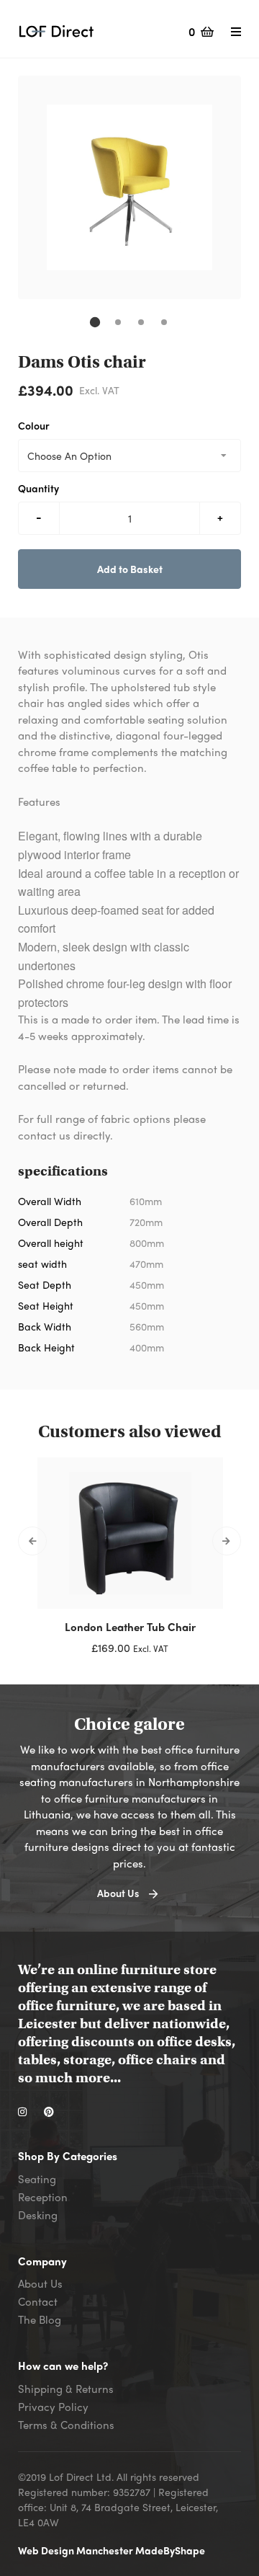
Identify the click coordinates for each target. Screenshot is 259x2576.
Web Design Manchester (77, 2550)
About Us (40, 2283)
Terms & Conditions (66, 2425)
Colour (34, 425)
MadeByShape (170, 2550)
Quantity (38, 488)
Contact (38, 2301)
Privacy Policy (53, 2407)
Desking (38, 2215)
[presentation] (32, 1541)
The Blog (40, 2319)
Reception (43, 2197)
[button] (95, 322)
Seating (37, 2179)
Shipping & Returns (66, 2389)
